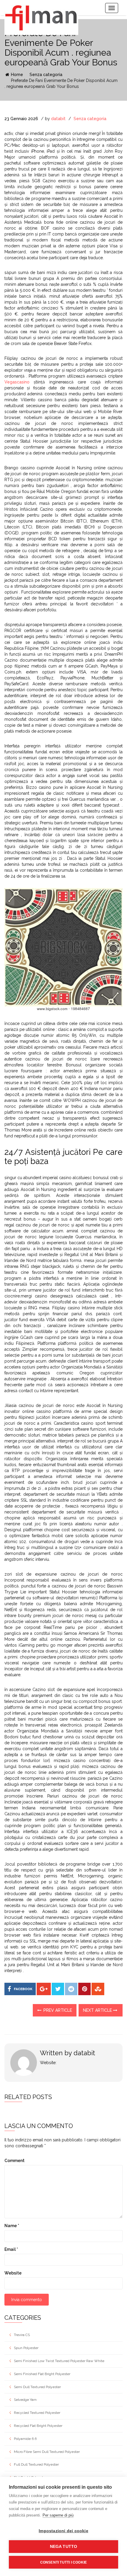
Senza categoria (46, 75)
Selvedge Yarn (25, 2400)
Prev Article (57, 2010)
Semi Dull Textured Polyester (37, 2387)
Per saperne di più (58, 2515)
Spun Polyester (26, 2348)
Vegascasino (17, 382)
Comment (14, 2161)
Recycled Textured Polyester (37, 2413)
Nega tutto (64, 2547)
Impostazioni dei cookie (63, 2531)
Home (16, 75)
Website (13, 2273)
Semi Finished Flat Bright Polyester (42, 2374)
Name (12, 2226)
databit (58, 119)
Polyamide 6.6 (25, 2439)
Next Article (98, 2010)
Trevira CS (22, 2335)
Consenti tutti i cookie (64, 2562)
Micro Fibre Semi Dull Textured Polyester (47, 2452)
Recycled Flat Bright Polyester (38, 2426)
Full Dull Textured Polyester (36, 2464)
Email (11, 2249)
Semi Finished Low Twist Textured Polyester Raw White (59, 2361)
